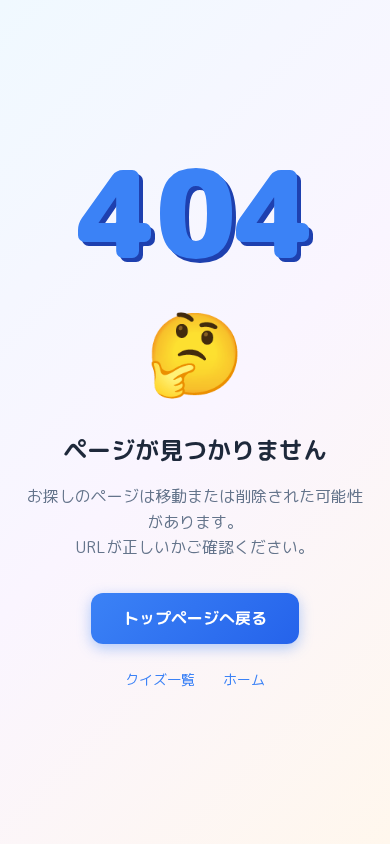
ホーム (244, 679)
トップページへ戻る (195, 618)
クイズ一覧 (160, 679)
